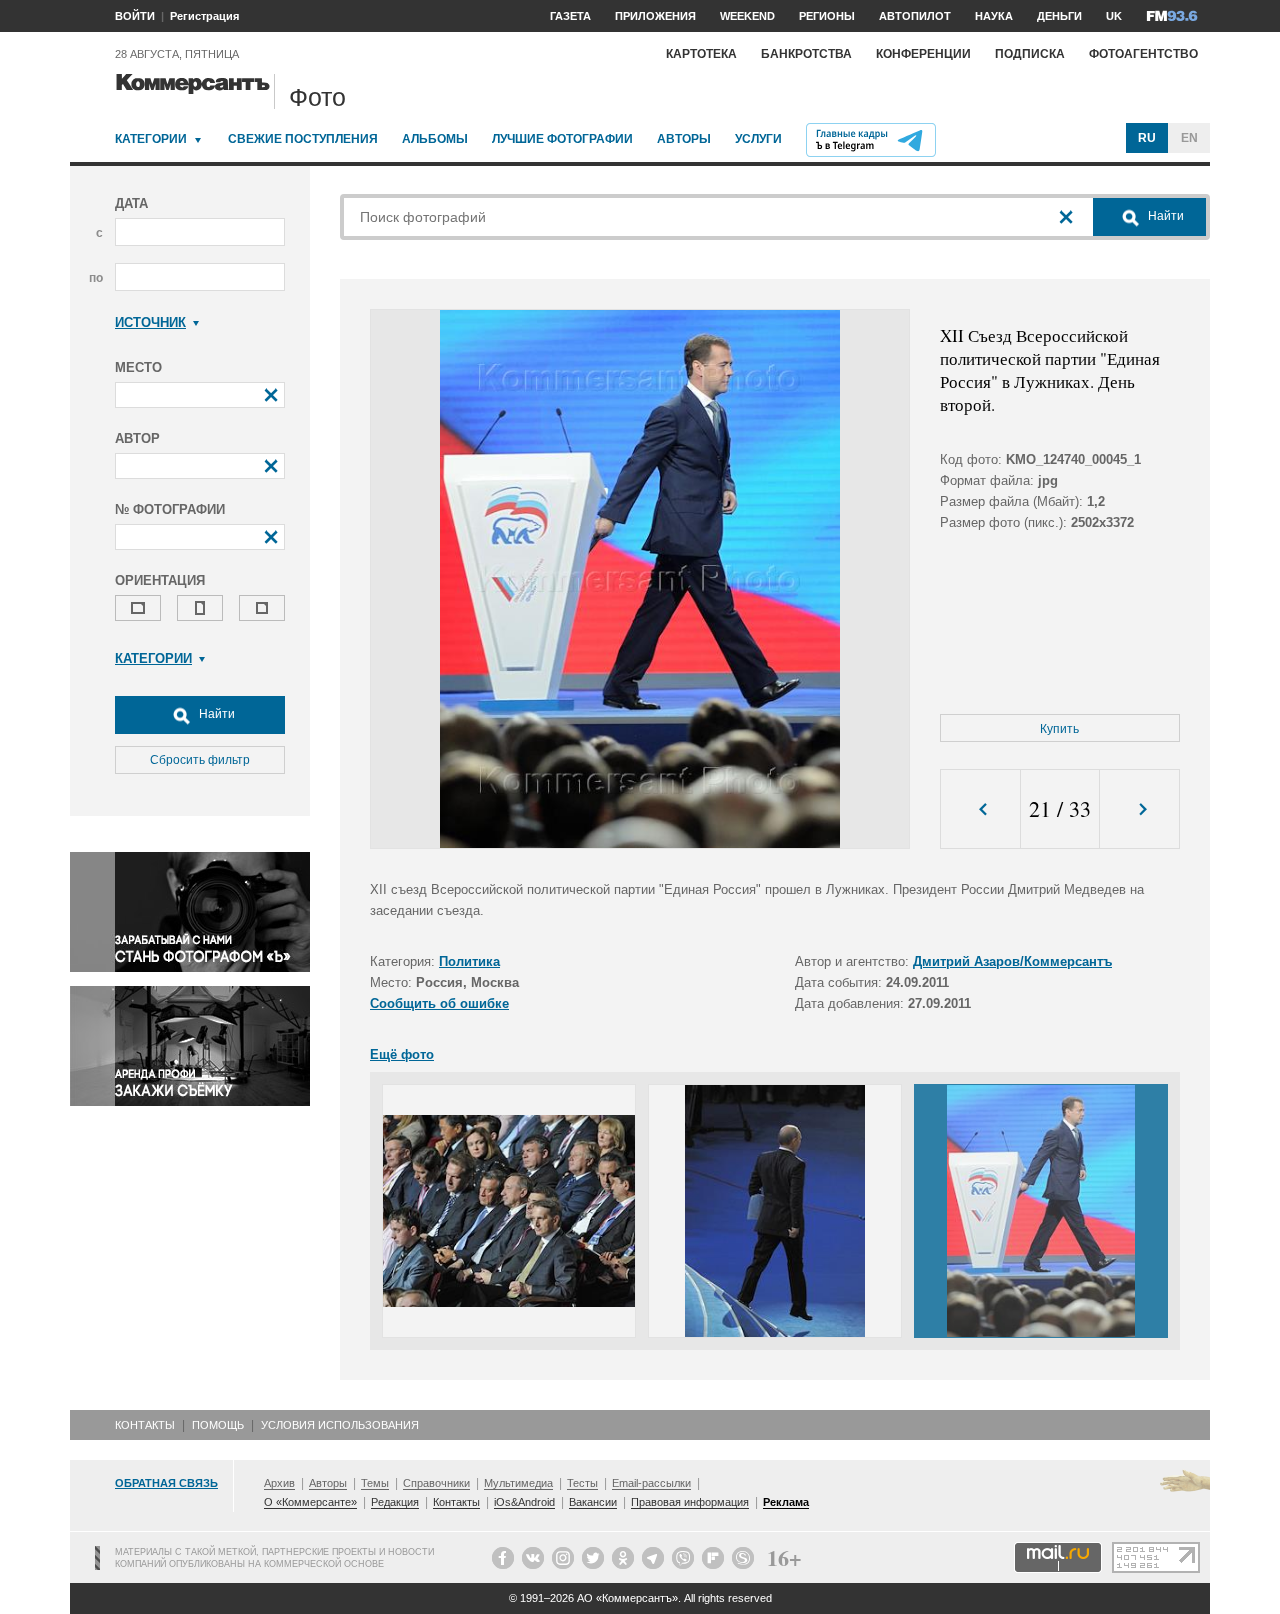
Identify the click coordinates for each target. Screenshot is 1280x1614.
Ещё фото (402, 1054)
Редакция (395, 1502)
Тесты (582, 1483)
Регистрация (204, 16)
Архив (279, 1483)
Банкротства (806, 54)
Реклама (786, 1502)
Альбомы (435, 139)
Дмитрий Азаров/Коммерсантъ (1012, 961)
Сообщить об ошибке (439, 1003)
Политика (469, 961)
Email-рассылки (651, 1483)
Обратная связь (166, 1483)
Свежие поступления (303, 139)
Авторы (684, 139)
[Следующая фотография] (1139, 809)
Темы (375, 1483)
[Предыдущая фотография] (980, 809)
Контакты (145, 1425)
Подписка (1030, 54)
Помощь (218, 1425)
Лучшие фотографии (562, 139)
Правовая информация (690, 1502)
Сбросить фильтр (200, 760)
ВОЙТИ (135, 16)
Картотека (701, 54)
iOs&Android (524, 1502)
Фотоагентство (1143, 54)
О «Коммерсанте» (310, 1502)
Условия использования (340, 1425)
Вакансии (593, 1502)
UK (1114, 16)
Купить (1059, 729)
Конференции (923, 54)
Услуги (758, 139)
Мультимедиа (518, 1483)
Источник (150, 322)
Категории (151, 139)
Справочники (436, 1483)
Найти (215, 714)
